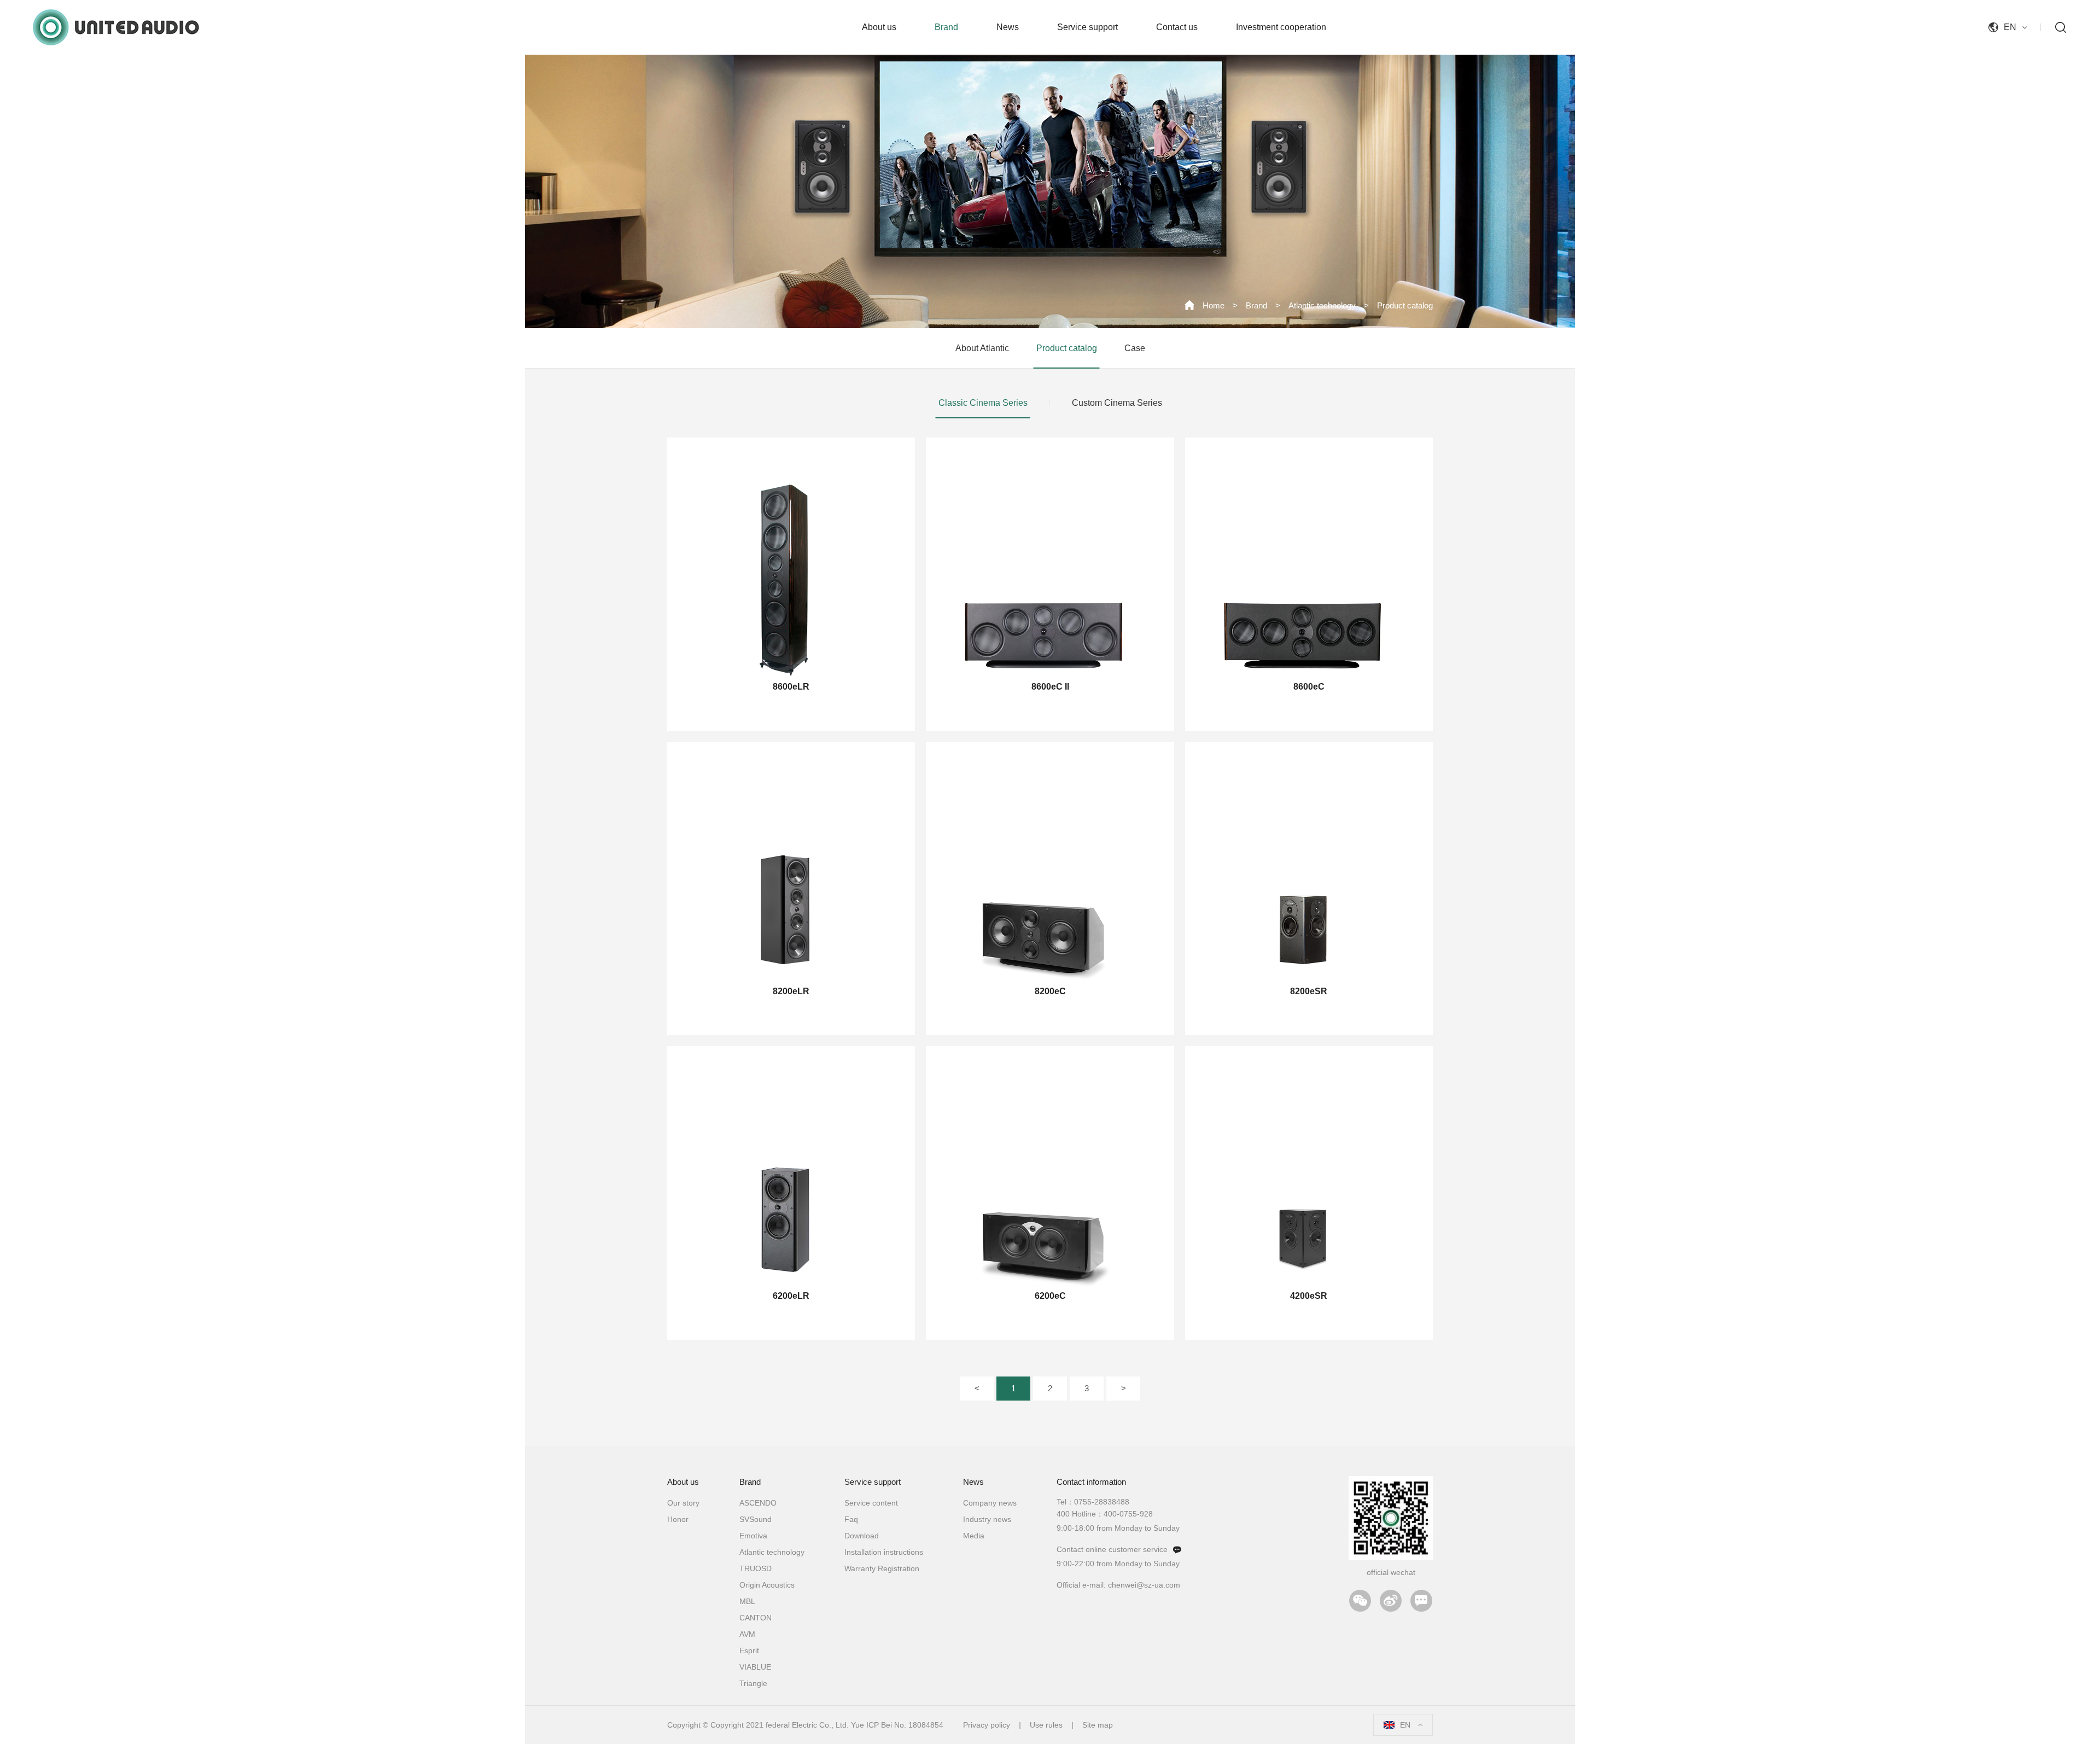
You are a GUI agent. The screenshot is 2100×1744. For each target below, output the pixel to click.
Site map (1098, 1725)
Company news (990, 1503)
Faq (851, 1519)
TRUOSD (756, 1568)
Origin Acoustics (767, 1585)
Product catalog (1405, 305)
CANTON (756, 1618)
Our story (683, 1503)
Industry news (987, 1519)
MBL (747, 1601)
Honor (678, 1519)
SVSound (756, 1519)
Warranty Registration (882, 1568)
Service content (871, 1503)
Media (974, 1536)
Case (1135, 348)
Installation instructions (884, 1552)
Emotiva (753, 1536)
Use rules (1046, 1725)
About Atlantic (982, 348)
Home (1214, 305)
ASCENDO (758, 1503)
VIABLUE (755, 1667)
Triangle (753, 1683)
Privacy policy (987, 1725)
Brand (1256, 305)
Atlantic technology (1322, 305)
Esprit (749, 1650)
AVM (747, 1634)
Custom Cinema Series (1117, 403)
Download (862, 1536)
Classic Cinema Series (983, 403)
